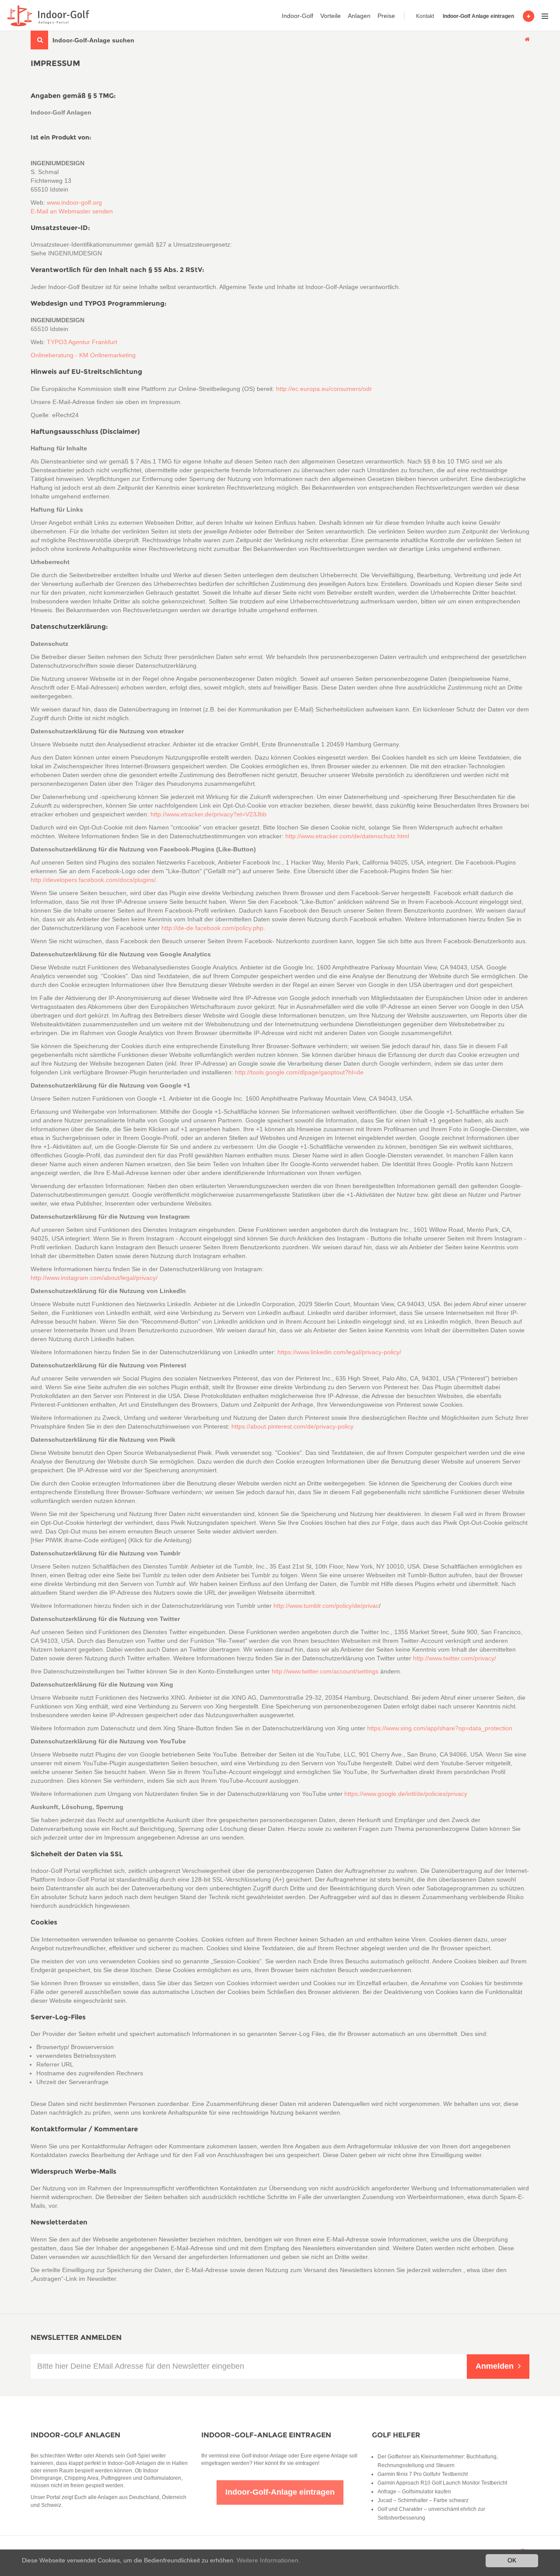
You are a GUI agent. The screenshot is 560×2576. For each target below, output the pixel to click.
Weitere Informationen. (268, 2560)
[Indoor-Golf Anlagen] (527, 39)
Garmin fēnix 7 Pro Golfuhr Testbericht (423, 2474)
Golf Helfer (396, 2435)
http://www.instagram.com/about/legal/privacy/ (94, 1278)
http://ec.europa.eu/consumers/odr (324, 389)
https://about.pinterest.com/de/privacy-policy (292, 1426)
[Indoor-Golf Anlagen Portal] (47, 16)
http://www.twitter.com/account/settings (325, 1671)
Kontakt (425, 16)
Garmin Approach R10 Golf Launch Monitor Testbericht (442, 2483)
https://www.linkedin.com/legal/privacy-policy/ (339, 1352)
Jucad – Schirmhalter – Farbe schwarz (423, 2500)
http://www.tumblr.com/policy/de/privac (326, 1606)
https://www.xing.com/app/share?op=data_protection (440, 1728)
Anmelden (495, 2366)
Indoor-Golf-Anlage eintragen (266, 2435)
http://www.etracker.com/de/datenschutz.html (347, 836)
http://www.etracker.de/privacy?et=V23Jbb (208, 814)
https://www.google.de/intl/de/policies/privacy (406, 1794)
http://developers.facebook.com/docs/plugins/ (93, 880)
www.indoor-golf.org (74, 202)
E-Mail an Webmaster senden (72, 211)
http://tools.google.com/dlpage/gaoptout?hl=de (299, 1072)
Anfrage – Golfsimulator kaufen (414, 2492)
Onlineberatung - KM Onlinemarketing (83, 355)
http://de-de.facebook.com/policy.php (212, 928)
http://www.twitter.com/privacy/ (455, 1658)
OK (512, 2560)
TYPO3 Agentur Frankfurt (82, 342)
